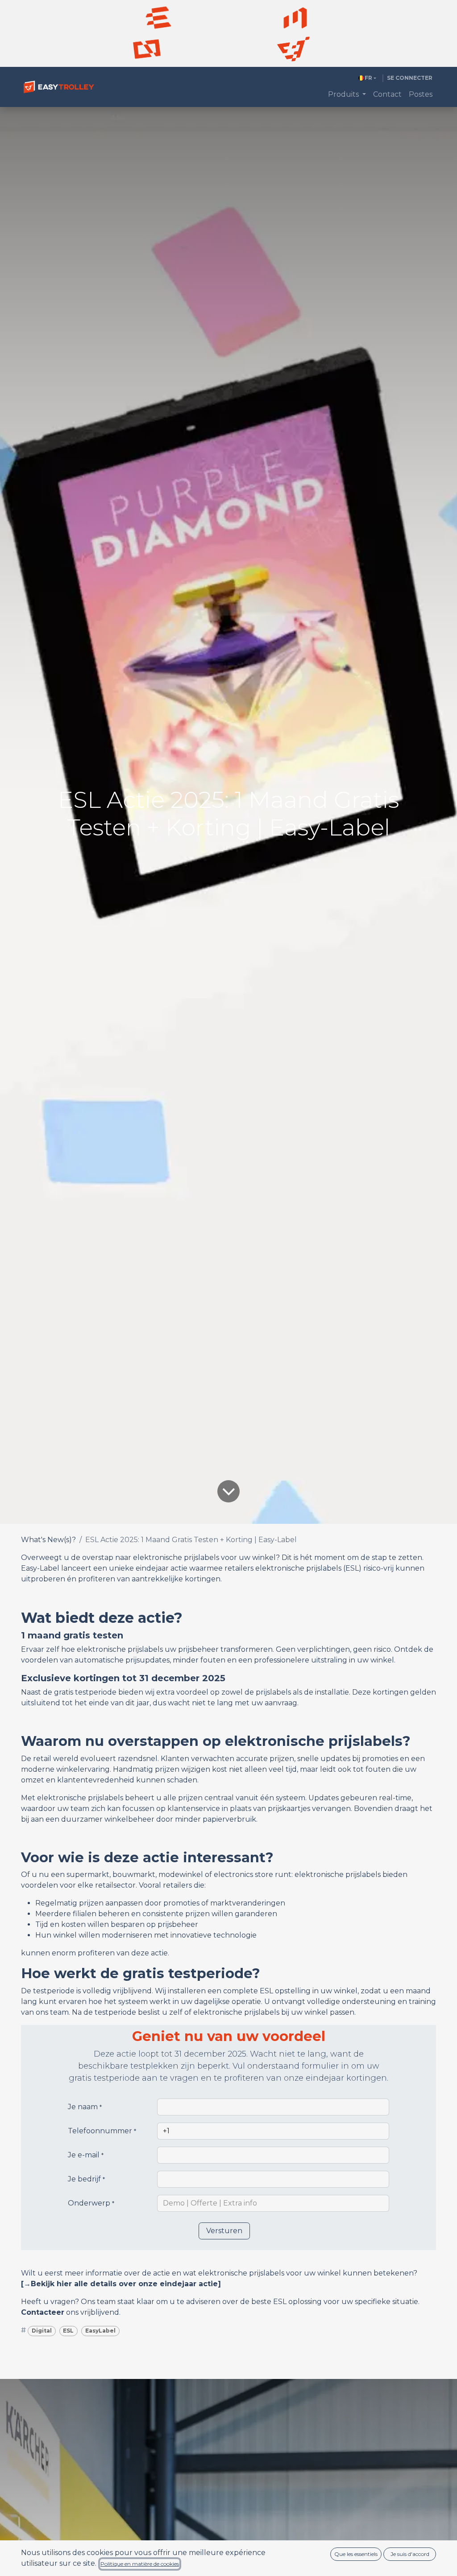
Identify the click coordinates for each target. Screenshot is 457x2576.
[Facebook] (159, 18)
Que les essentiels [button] (356, 2554)
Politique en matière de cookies (140, 2564)
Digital (42, 2331)
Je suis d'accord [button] (410, 2554)
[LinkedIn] (295, 18)
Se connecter (410, 78)
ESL (68, 2331)
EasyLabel (100, 2331)
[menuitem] (347, 95)
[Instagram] (147, 49)
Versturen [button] (224, 2231)
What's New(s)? (48, 1540)
